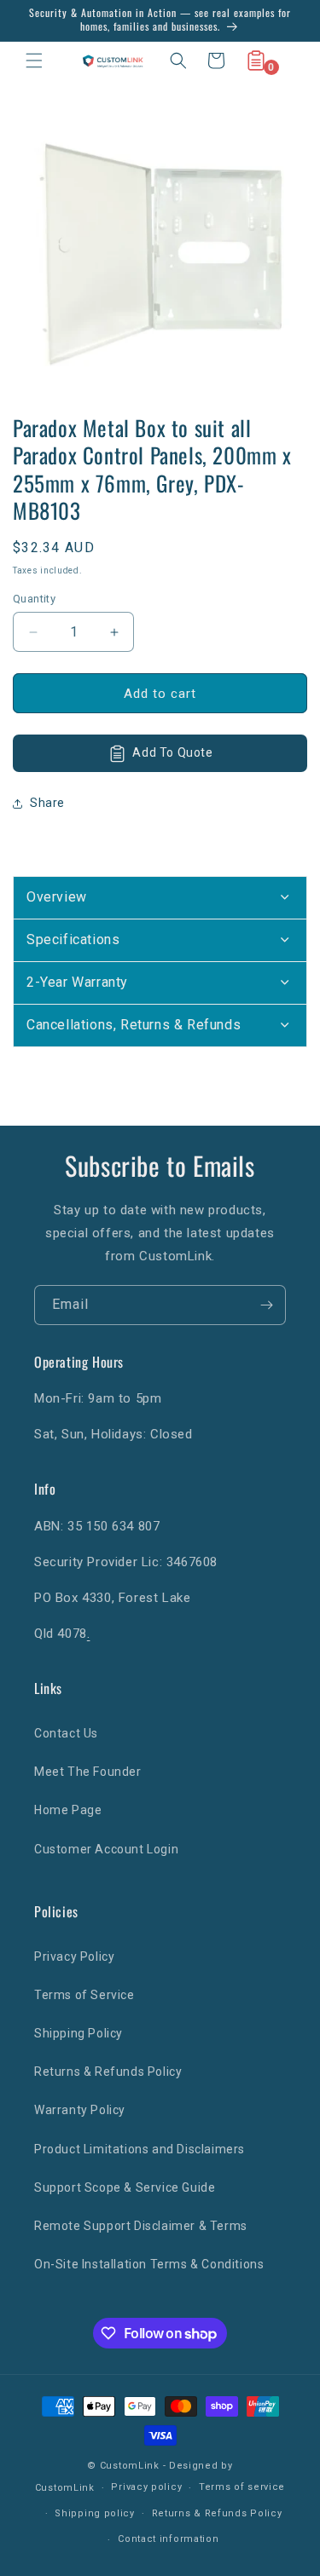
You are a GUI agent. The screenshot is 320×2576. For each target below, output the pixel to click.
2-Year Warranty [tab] (77, 982)
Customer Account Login (106, 1849)
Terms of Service (84, 1995)
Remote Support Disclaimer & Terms (141, 2226)
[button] (34, 61)
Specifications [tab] (73, 939)
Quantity (34, 599)
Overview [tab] (57, 897)
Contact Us (66, 1733)
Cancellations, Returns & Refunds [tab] (134, 1025)
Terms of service (242, 2487)
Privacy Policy (74, 1956)
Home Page (68, 1810)
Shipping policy (95, 2513)
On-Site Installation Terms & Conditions (149, 2264)
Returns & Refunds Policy (108, 2072)
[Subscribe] (266, 1305)
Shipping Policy (79, 2033)
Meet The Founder (88, 1772)
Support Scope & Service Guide (125, 2187)
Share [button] (47, 803)
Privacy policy (146, 2487)
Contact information (168, 2539)
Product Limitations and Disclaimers (140, 2149)
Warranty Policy (80, 2110)
